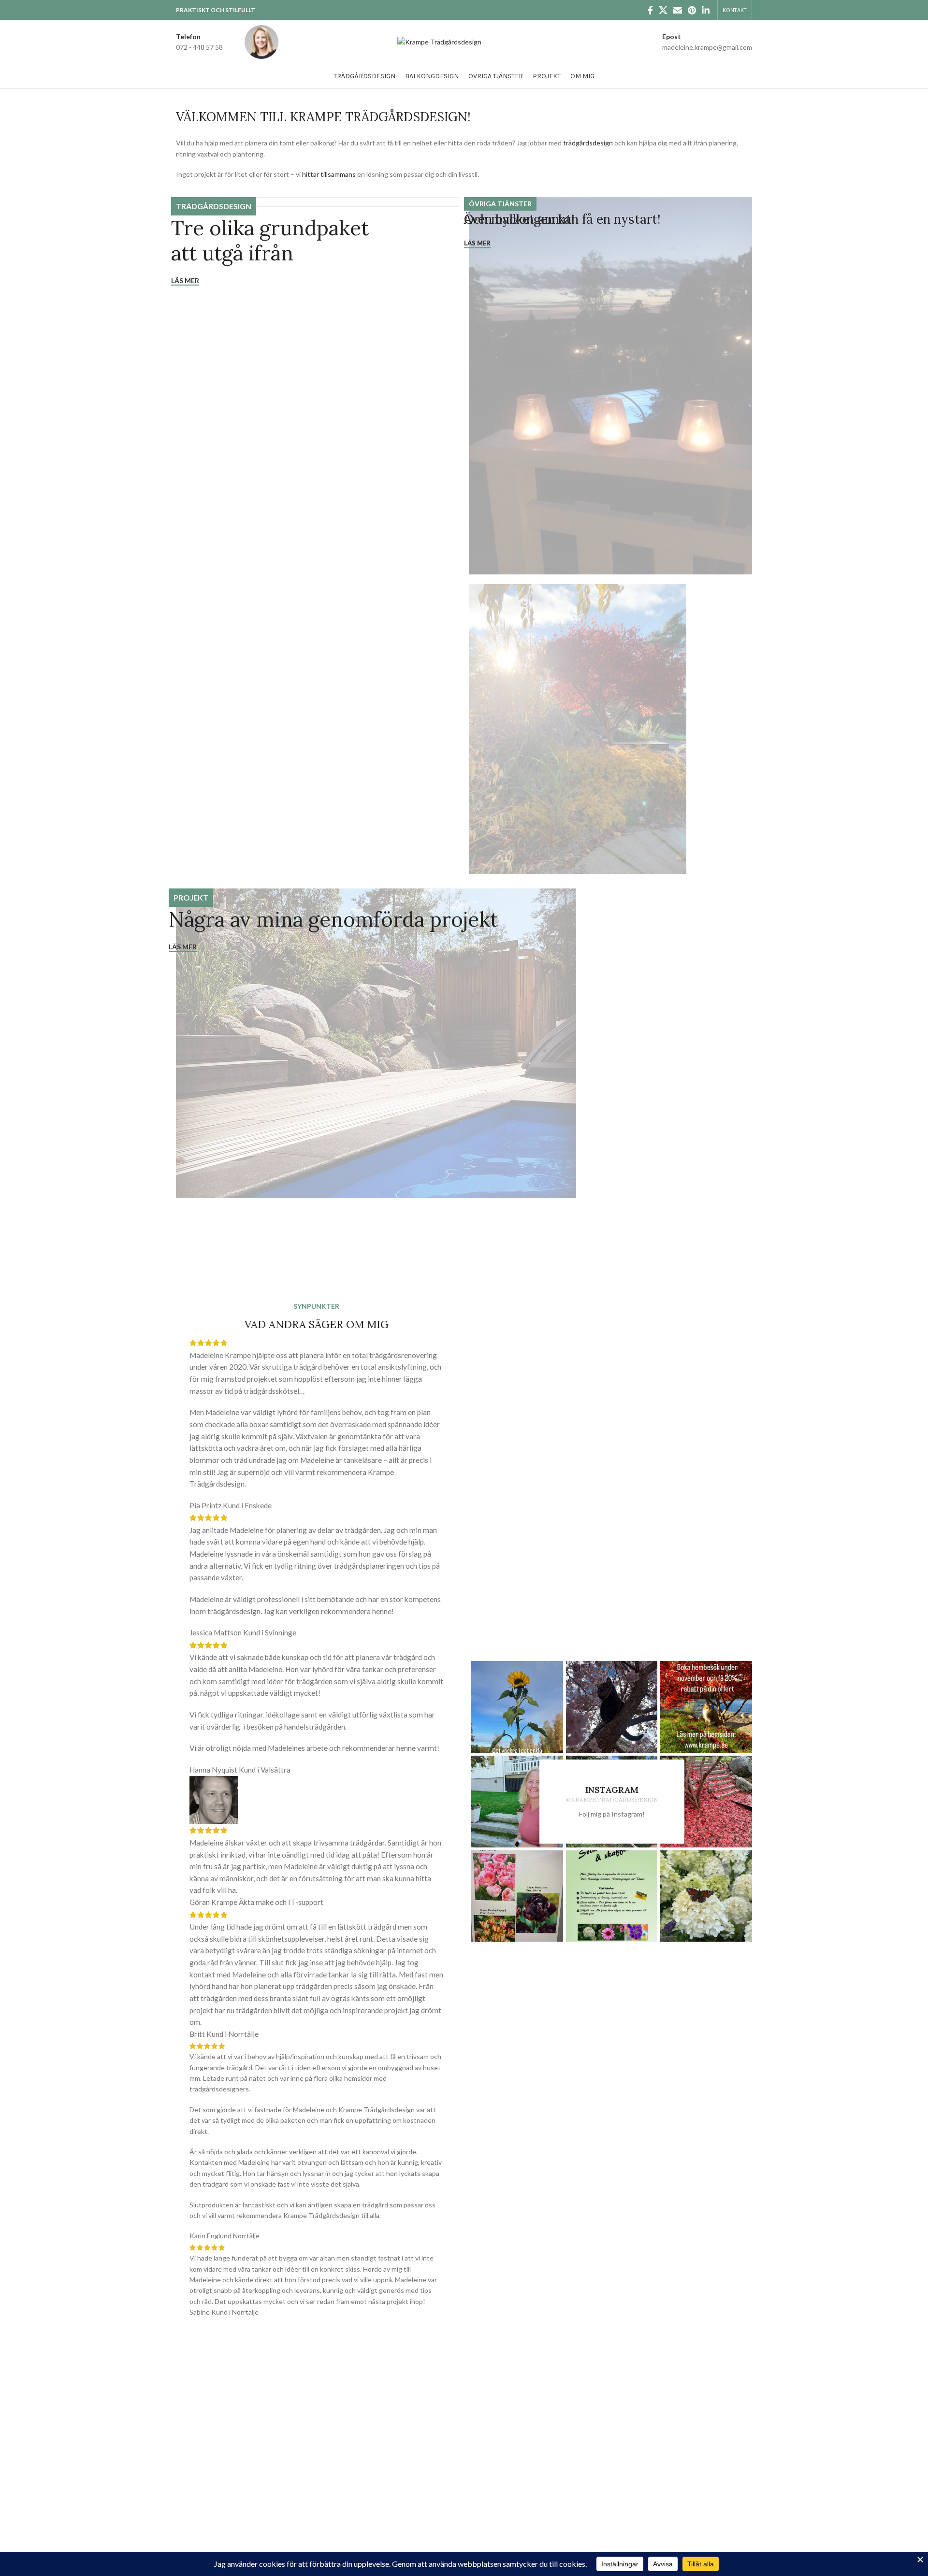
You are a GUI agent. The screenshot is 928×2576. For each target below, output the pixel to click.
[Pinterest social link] (692, 10)
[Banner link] (318, 391)
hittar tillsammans (329, 174)
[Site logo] (439, 41)
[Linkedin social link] (706, 10)
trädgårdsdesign (588, 143)
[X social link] (663, 10)
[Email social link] (678, 10)
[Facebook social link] (650, 10)
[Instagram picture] (517, 1707)
